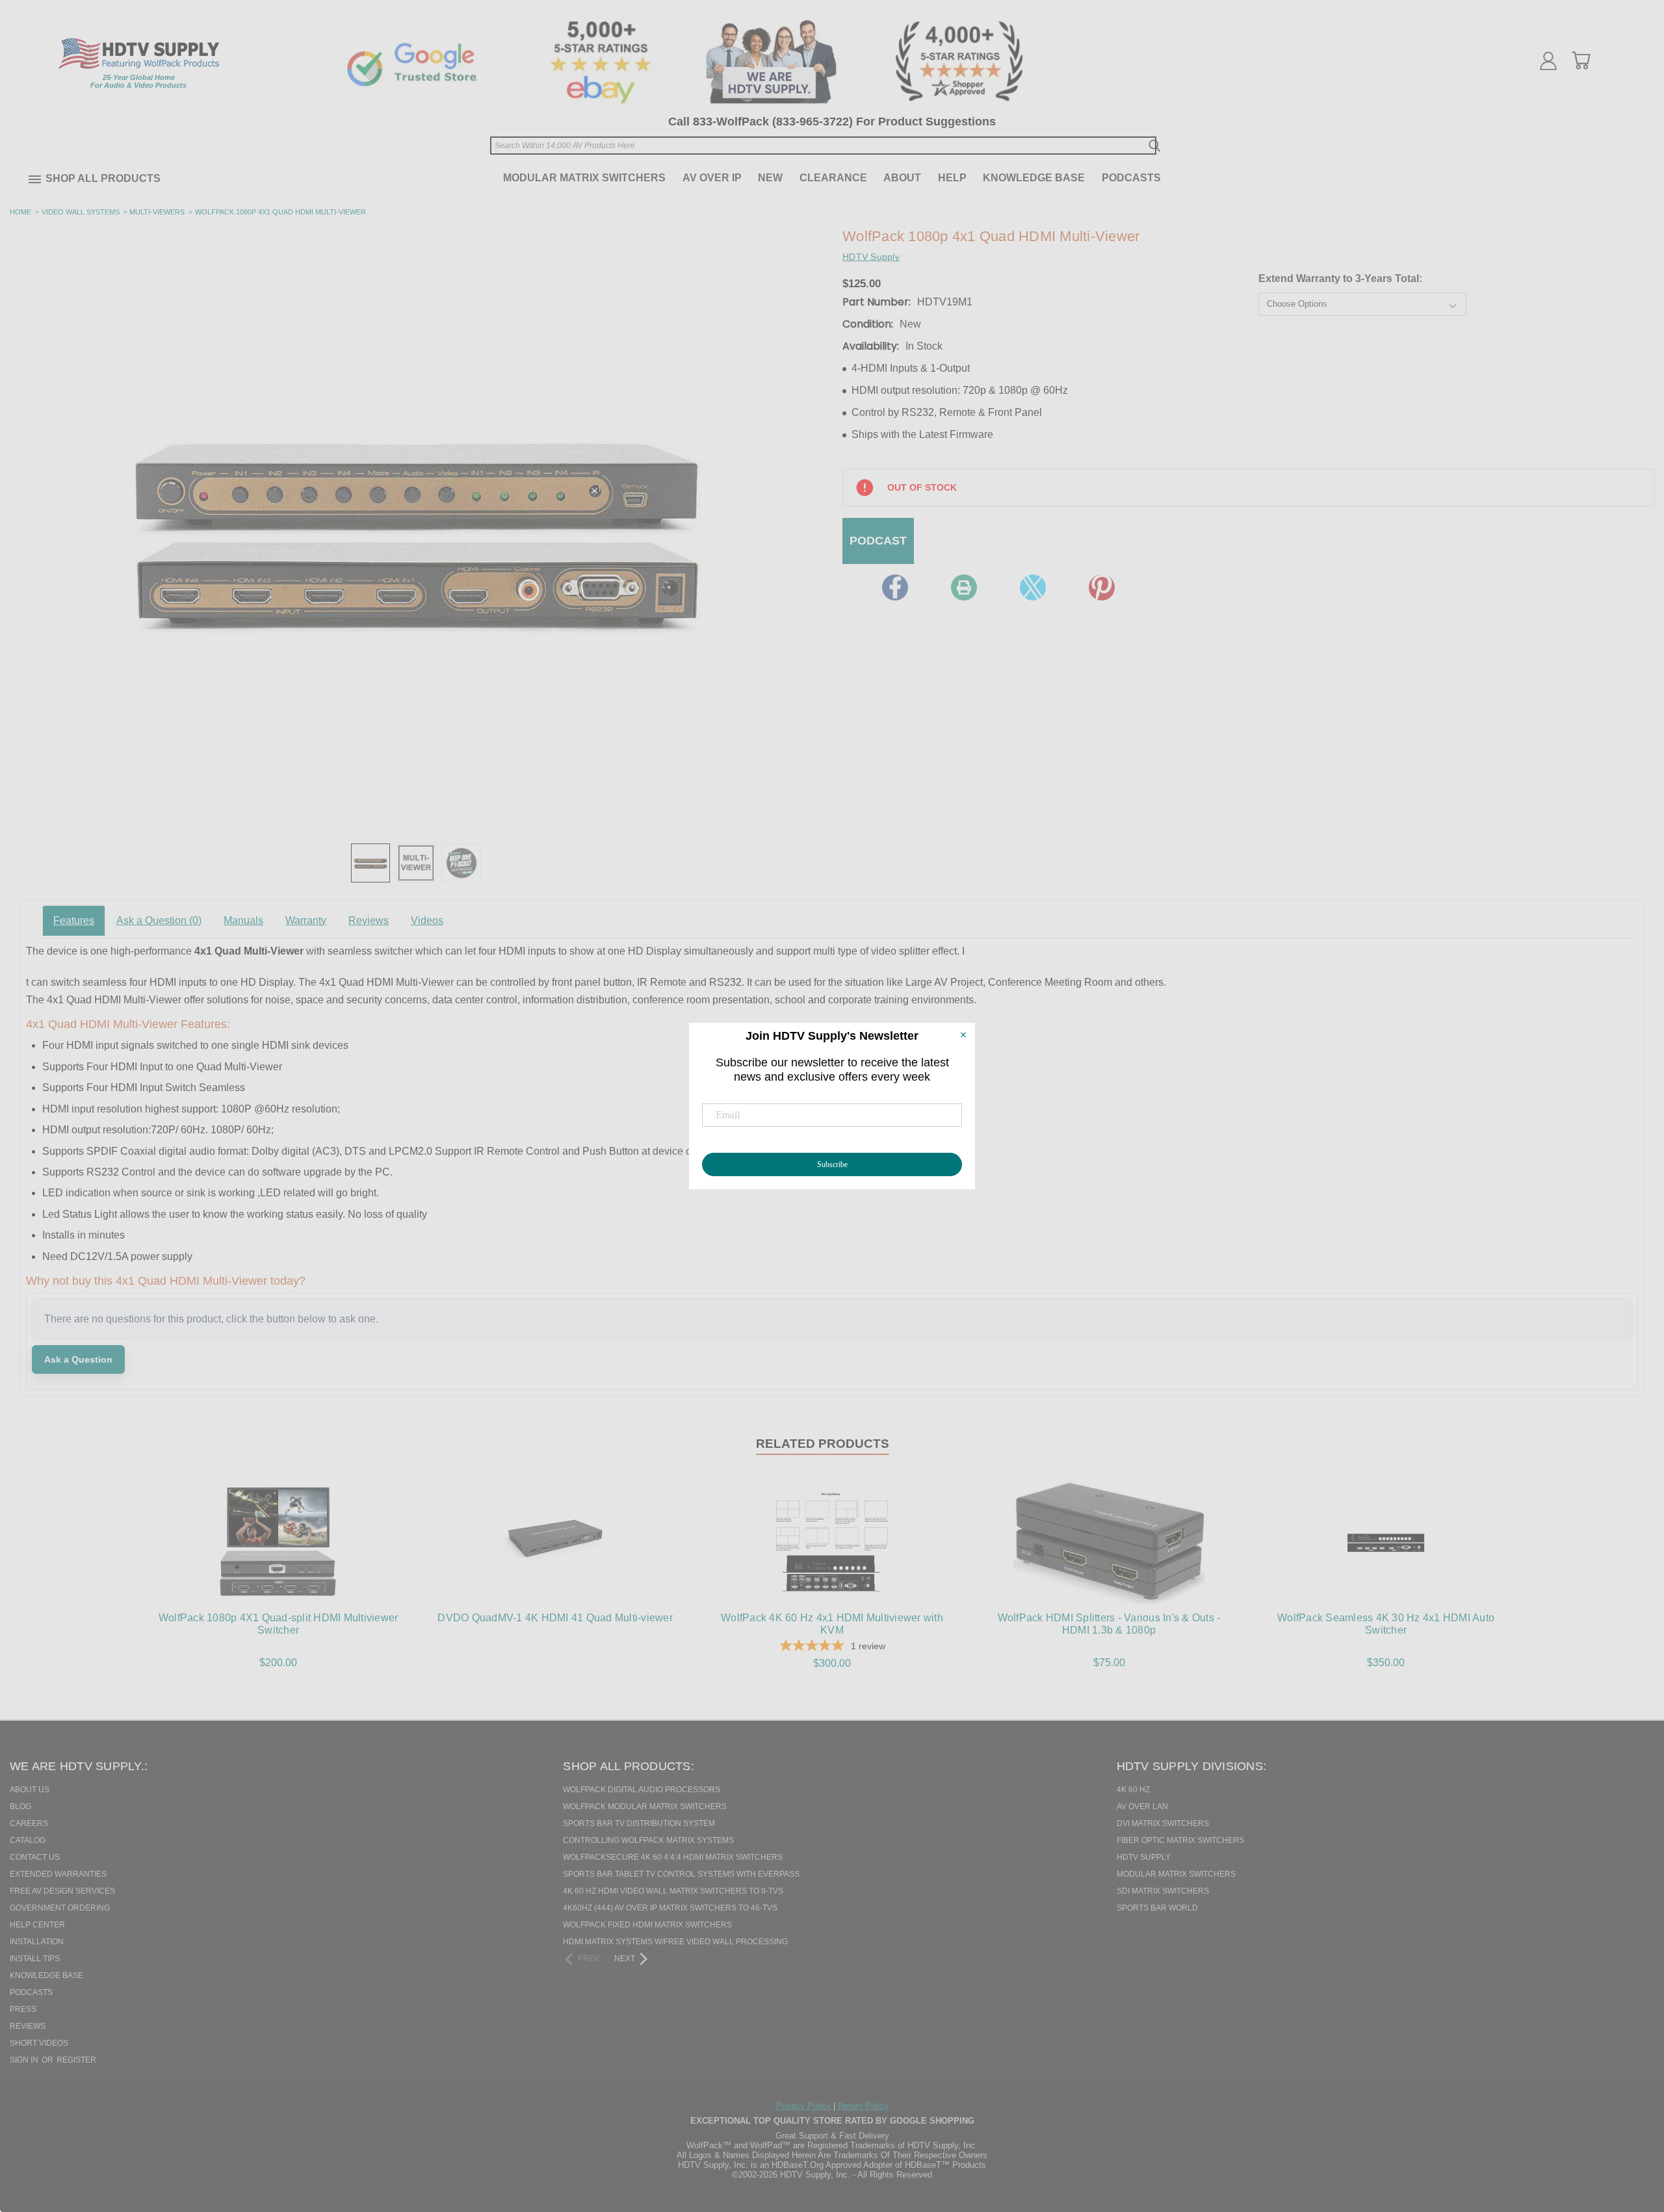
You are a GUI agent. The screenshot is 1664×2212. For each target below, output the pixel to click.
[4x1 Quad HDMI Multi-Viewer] (370, 863)
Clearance (833, 178)
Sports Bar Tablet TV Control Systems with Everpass (681, 1874)
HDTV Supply (1144, 1857)
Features (74, 920)
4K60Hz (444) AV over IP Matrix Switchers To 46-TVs (670, 1908)
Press (23, 2009)
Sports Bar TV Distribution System (639, 1823)
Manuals (243, 920)
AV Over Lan (1142, 1807)
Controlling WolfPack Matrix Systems (648, 1840)
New (770, 178)
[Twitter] (1033, 587)
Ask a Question (159, 920)
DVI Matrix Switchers (1163, 1823)
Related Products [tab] (823, 1444)
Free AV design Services (62, 1891)
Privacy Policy (805, 2106)
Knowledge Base (1034, 178)
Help (952, 178)
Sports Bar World (1157, 1908)
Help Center (37, 1925)
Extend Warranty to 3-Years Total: (1340, 278)
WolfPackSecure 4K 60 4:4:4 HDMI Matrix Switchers (673, 1857)
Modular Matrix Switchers (584, 178)
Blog (20, 1807)
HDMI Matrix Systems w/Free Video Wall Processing (675, 1942)
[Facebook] (895, 587)
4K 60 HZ (1133, 1790)
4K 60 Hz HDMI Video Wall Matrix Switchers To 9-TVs (673, 1891)
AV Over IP (712, 178)
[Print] (964, 587)
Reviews (369, 920)
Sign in (25, 2060)
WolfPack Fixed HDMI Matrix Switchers (647, 1925)
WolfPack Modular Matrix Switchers (645, 1807)
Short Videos (39, 2043)
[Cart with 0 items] (1581, 60)
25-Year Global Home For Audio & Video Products (138, 81)
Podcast (878, 541)
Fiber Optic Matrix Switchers (1180, 1840)
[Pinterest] (1102, 587)
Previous (1631, 2135)
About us (30, 1790)
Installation (37, 1942)
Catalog (28, 1840)
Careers (29, 1823)
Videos (427, 920)
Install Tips (35, 1959)
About (902, 178)
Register (76, 2060)
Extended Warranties (58, 1874)
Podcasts (1131, 178)
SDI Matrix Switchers (1163, 1891)
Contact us (35, 1857)
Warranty (306, 920)
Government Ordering (60, 1908)
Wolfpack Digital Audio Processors (642, 1790)
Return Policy (863, 2106)
